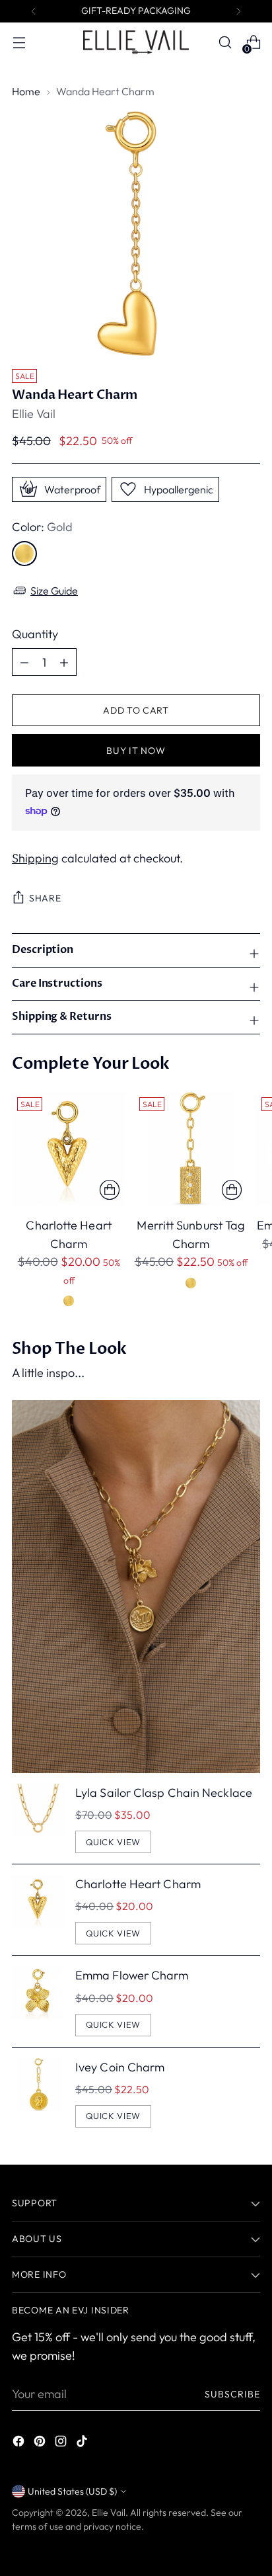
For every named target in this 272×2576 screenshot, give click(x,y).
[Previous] (34, 11)
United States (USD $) (72, 2491)
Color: (42, 527)
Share (45, 898)
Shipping (35, 858)
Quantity (35, 634)
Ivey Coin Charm (120, 2067)
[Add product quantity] (24, 662)
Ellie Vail (34, 414)
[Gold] (24, 554)
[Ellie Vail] (136, 42)
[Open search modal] (225, 43)
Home (26, 91)
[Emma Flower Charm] (38, 2001)
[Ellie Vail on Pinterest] (41, 2443)
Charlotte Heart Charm (138, 1884)
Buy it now (136, 751)
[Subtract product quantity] (64, 662)
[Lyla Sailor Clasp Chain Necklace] (38, 1818)
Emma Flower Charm (132, 1975)
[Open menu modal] (19, 43)
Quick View (114, 1842)
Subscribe (233, 2394)
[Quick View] (110, 1190)
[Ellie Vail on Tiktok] (83, 2443)
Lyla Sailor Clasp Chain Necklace (164, 1793)
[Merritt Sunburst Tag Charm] (191, 1149)
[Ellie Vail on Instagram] (62, 2443)
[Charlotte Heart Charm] (69, 1149)
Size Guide (54, 591)
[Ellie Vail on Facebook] (20, 2443)
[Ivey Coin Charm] (38, 2093)
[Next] (238, 11)
